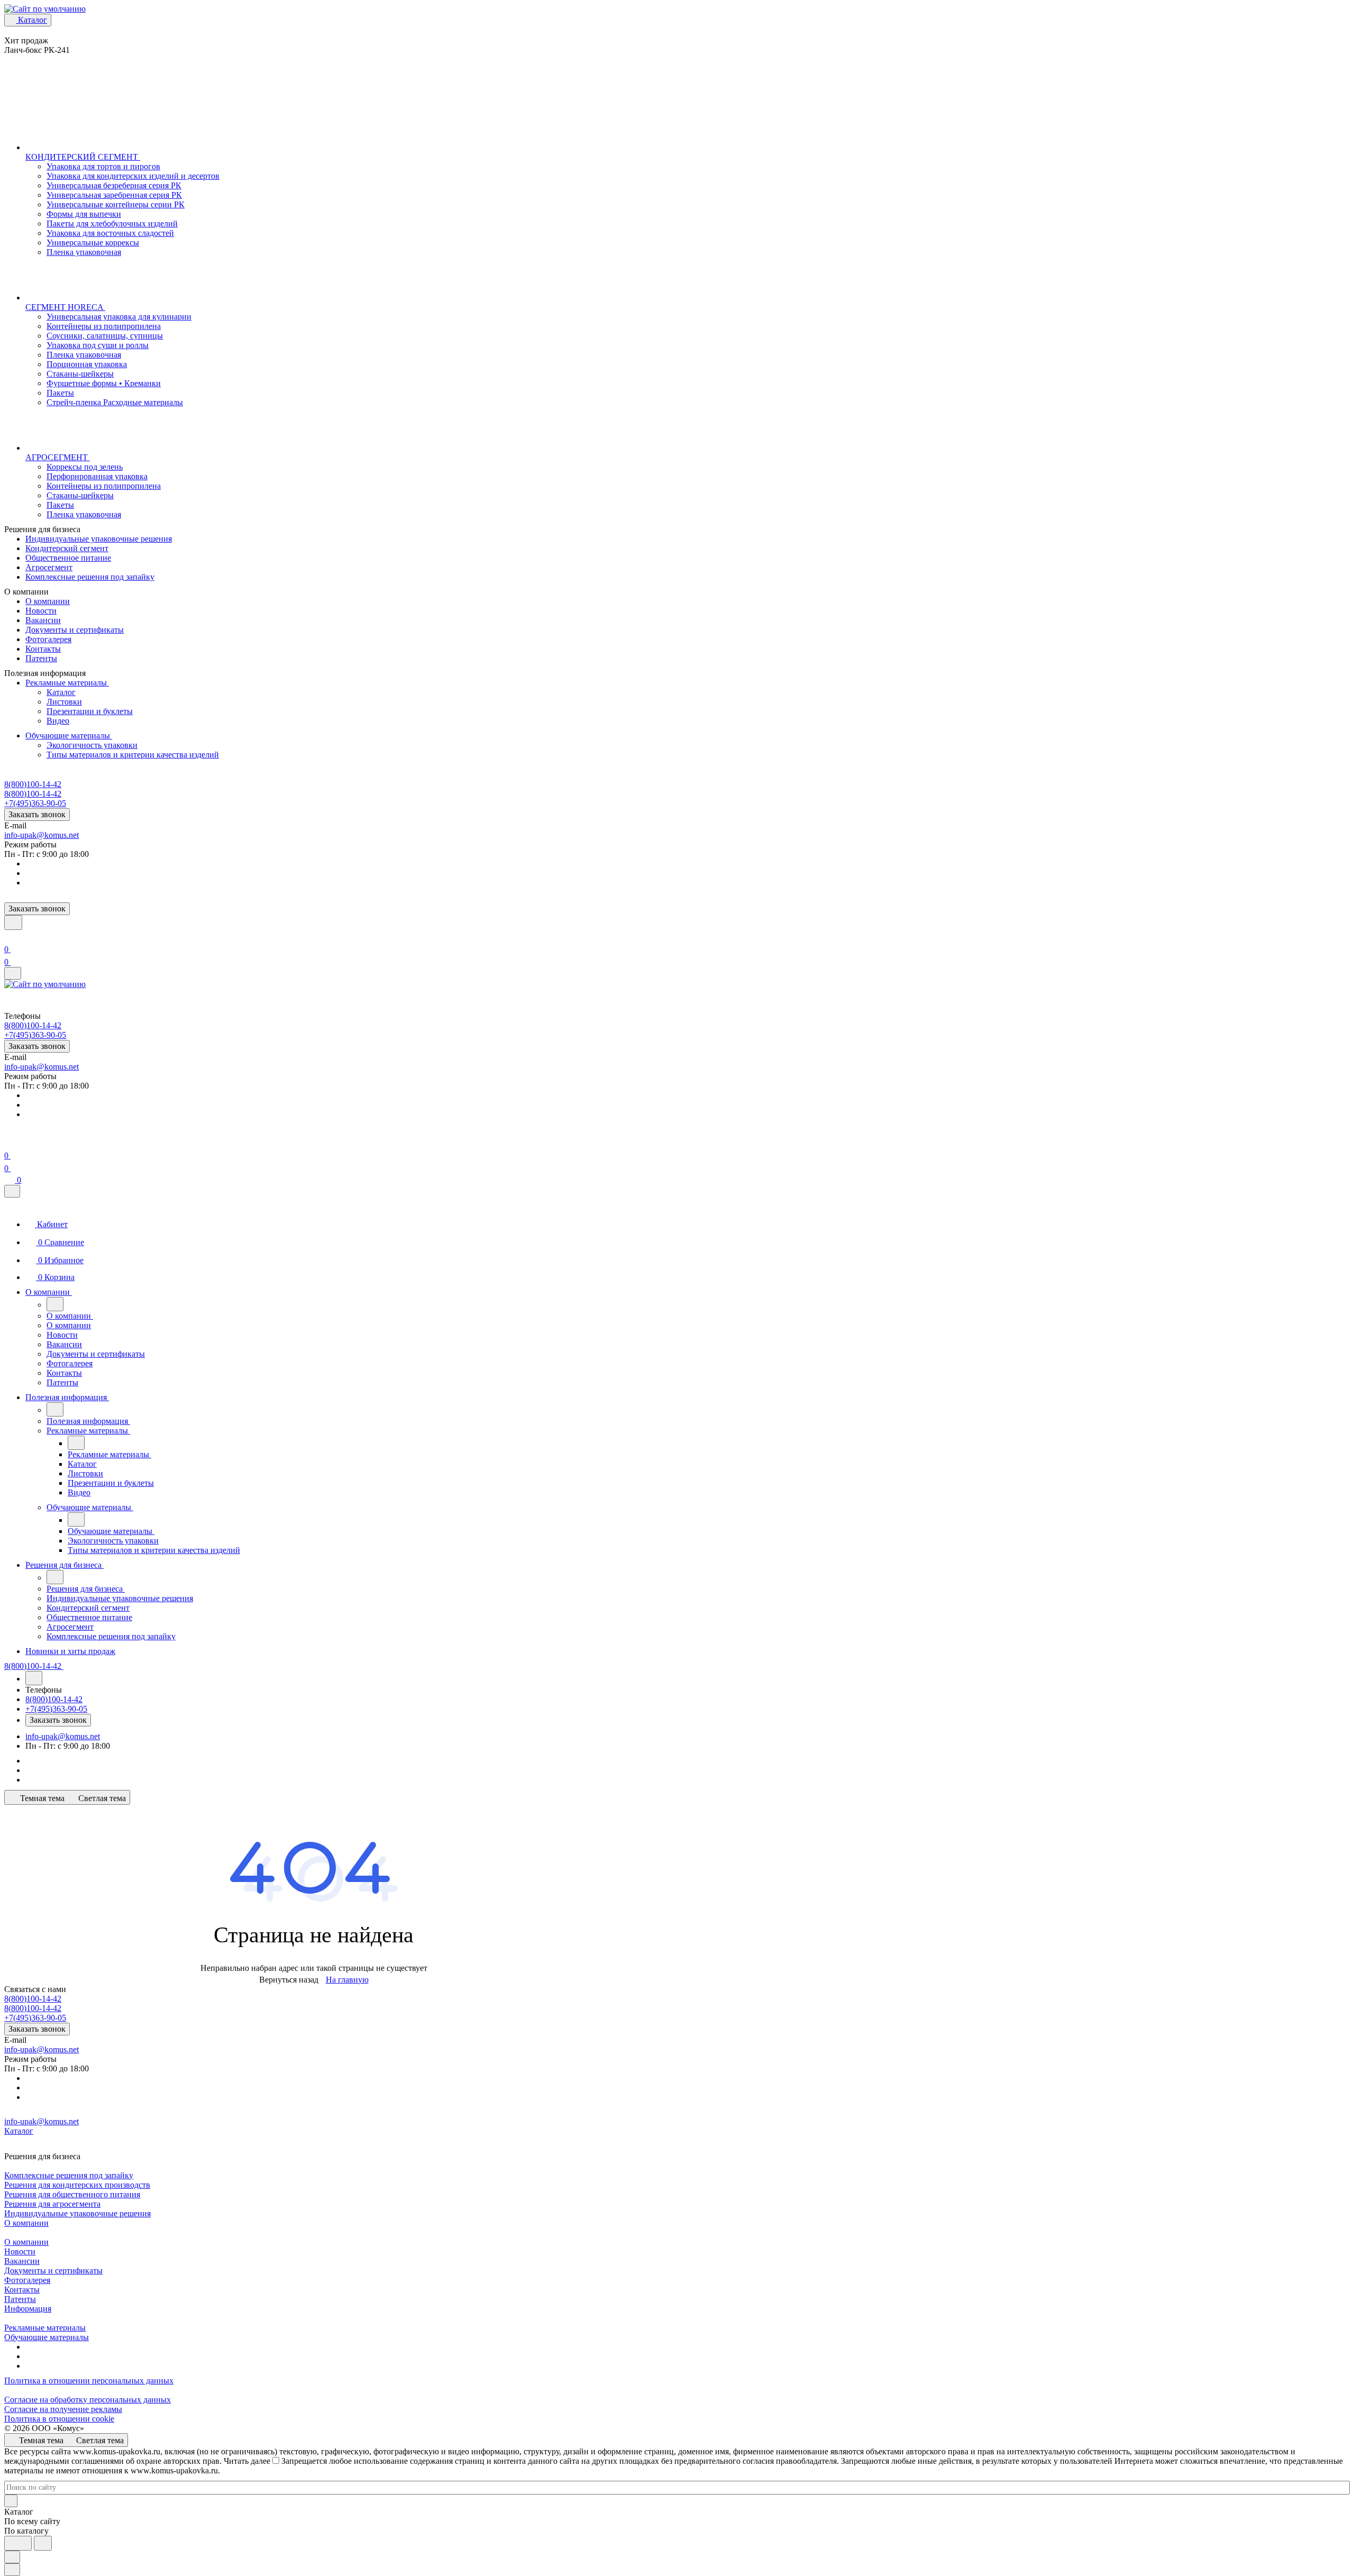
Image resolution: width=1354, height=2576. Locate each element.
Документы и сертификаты (75, 630)
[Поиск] (13, 922)
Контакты (43, 649)
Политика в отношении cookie (59, 2419)
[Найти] (43, 2543)
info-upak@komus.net (42, 835)
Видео (58, 721)
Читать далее (247, 2461)
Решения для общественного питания (72, 2194)
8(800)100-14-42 (33, 784)
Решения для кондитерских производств (77, 2185)
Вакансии (43, 620)
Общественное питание (68, 558)
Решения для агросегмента (52, 2204)
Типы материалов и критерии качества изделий (133, 755)
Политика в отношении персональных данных (89, 2381)
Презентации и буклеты (90, 711)
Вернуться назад (289, 1980)
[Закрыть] (12, 1191)
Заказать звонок (37, 814)
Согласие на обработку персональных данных (88, 2400)
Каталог (61, 692)
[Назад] (55, 1304)
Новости (41, 611)
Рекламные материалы (67, 683)
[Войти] (9, 937)
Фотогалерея (48, 639)
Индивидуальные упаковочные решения (99, 539)
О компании (48, 601)
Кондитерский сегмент (67, 548)
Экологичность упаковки (92, 745)
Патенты (41, 658)
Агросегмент (49, 567)
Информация (28, 2309)
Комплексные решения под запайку (90, 577)
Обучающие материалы (69, 736)
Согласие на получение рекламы (63, 2409)
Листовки (64, 702)
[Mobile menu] (13, 973)
